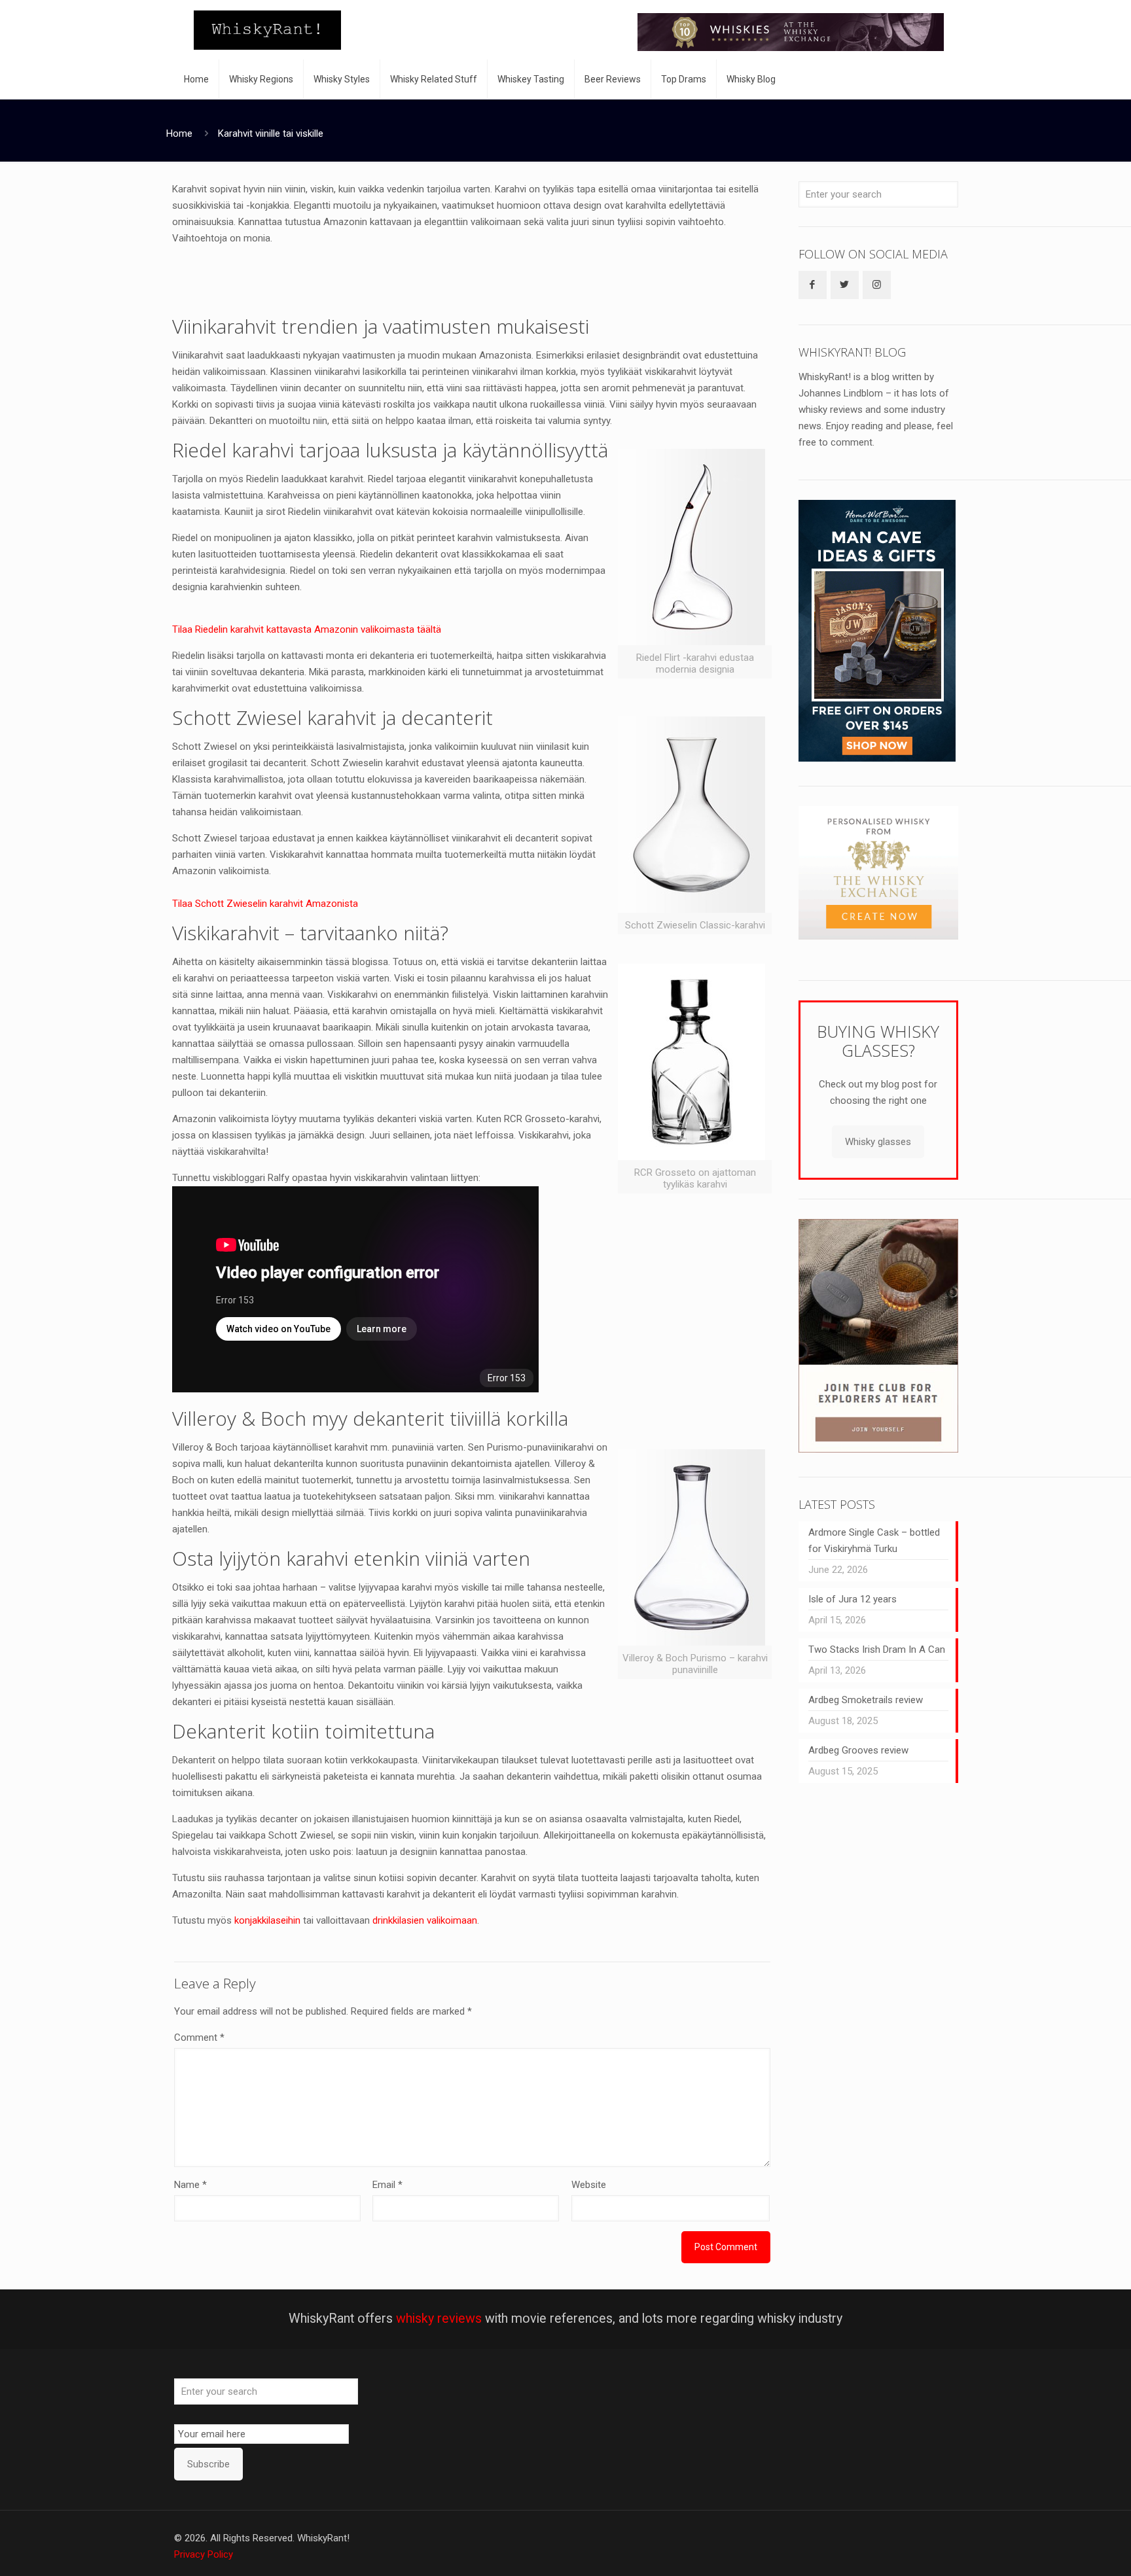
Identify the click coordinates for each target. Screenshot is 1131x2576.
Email (387, 2185)
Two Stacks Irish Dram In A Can (877, 1650)
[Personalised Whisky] (878, 936)
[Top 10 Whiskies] (791, 32)
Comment (199, 2038)
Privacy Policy (204, 2554)
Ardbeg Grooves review (858, 1750)
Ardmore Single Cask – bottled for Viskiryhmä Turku (874, 1541)
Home (179, 133)
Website (589, 2185)
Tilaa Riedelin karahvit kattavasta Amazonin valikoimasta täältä (307, 629)
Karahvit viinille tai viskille (271, 133)
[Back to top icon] (1068, 2549)
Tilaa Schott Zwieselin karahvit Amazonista (265, 904)
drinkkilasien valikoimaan (425, 1920)
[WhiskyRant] (267, 30)
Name (190, 2185)
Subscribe (208, 2464)
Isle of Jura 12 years (853, 1599)
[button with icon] (813, 285)
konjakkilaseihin (267, 1920)
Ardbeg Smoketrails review (866, 1700)
